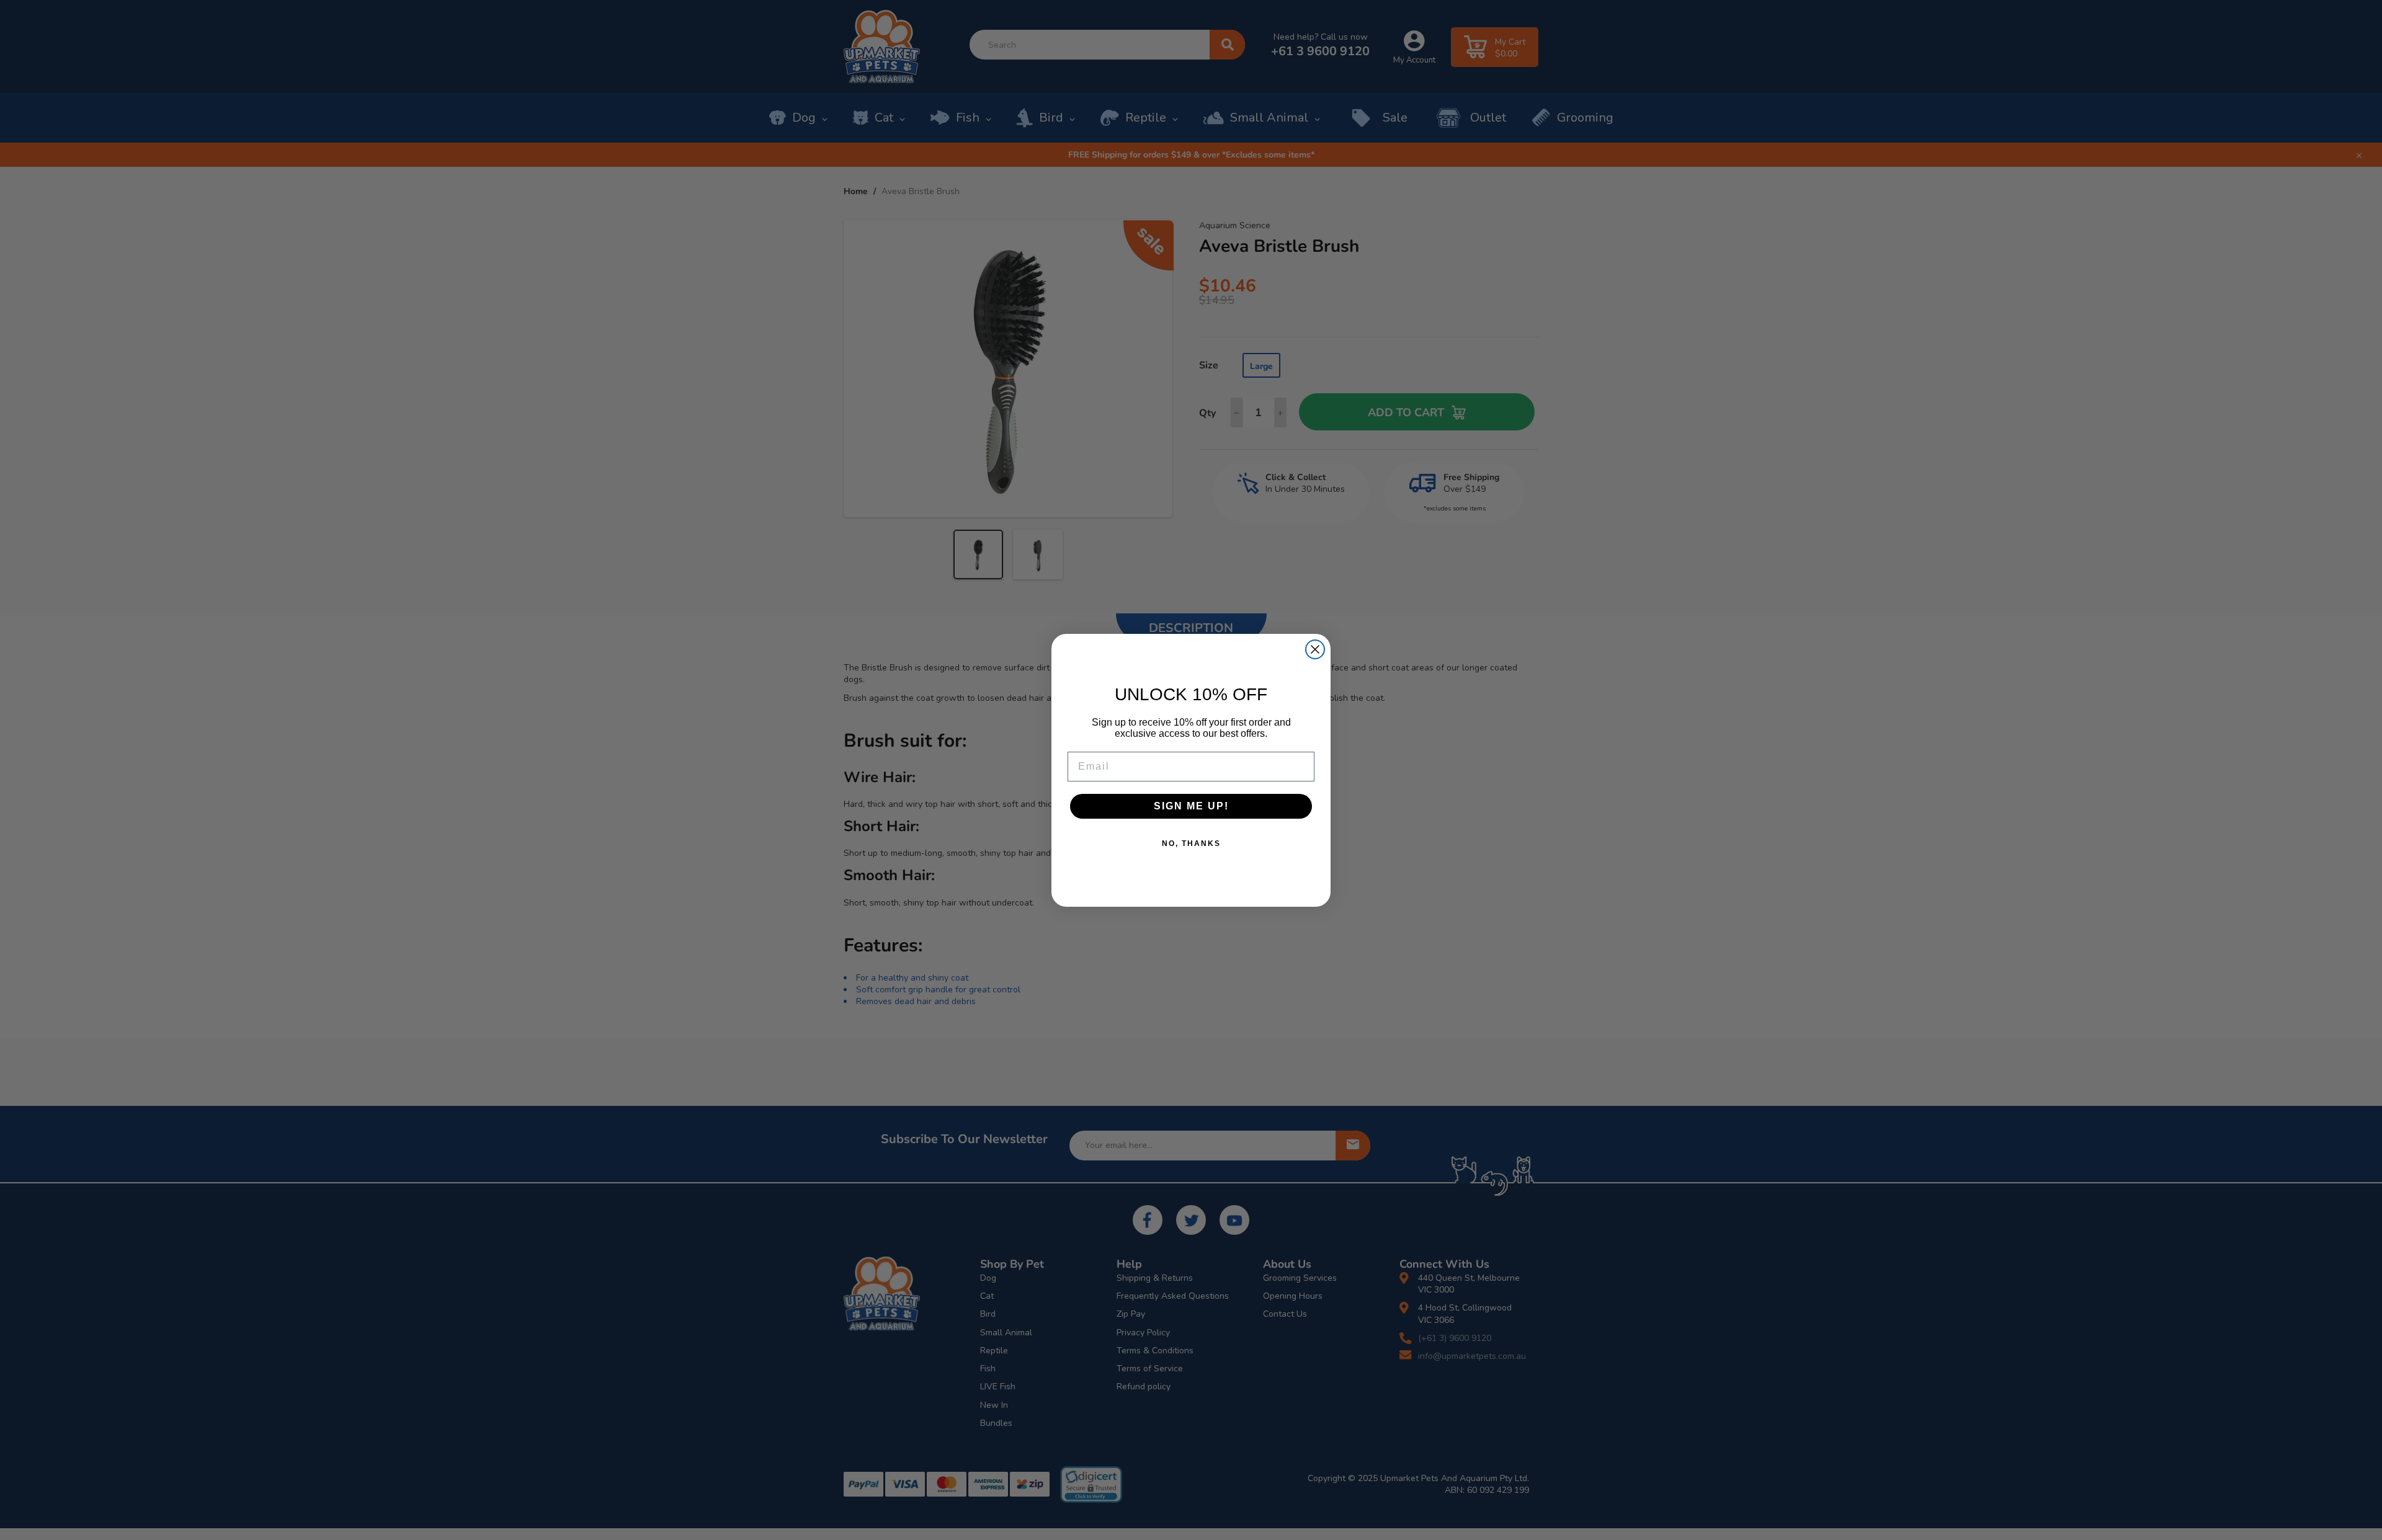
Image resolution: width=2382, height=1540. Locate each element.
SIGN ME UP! (1191, 806)
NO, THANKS (1191, 843)
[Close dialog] (1315, 649)
